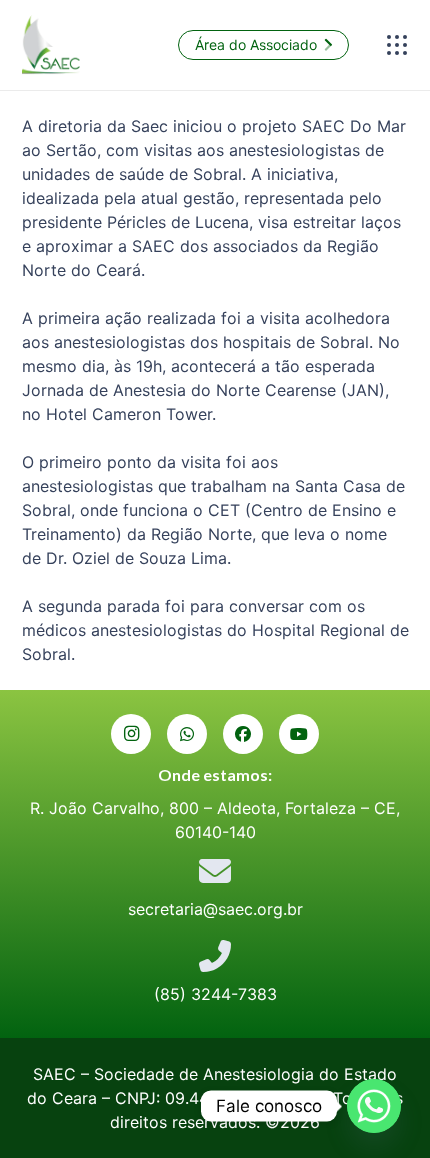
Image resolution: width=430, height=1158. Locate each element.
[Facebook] (243, 734)
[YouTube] (299, 734)
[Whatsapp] (374, 1106)
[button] (397, 45)
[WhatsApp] (187, 734)
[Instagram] (131, 734)
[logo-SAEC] (51, 45)
